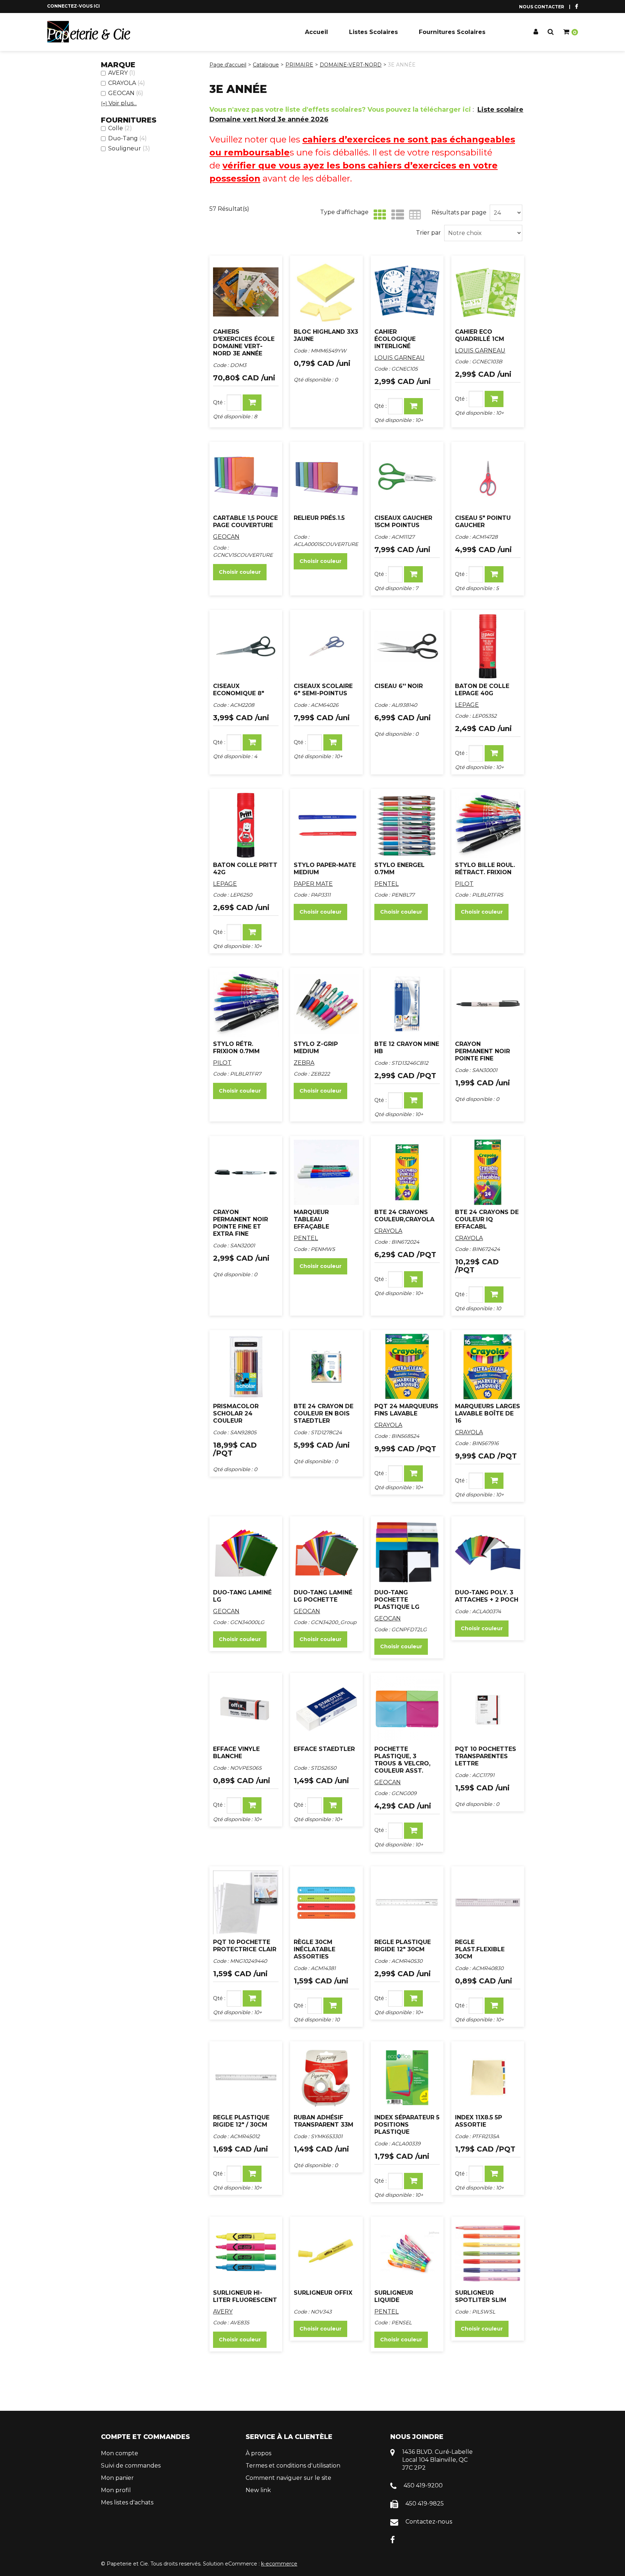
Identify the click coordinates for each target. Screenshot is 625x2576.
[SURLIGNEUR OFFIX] (326, 2253)
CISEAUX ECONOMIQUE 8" (239, 690)
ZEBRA (304, 1063)
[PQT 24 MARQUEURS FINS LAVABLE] (407, 1366)
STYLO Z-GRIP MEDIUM (316, 1048)
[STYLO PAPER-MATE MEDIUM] (326, 825)
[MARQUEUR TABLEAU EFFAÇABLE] (326, 1172)
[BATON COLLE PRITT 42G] (246, 825)
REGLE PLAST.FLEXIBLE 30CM (480, 1949)
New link (258, 2490)
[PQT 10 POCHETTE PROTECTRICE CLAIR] (246, 1903)
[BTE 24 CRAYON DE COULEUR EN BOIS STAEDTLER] (326, 1366)
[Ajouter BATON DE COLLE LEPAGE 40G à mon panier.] (494, 753)
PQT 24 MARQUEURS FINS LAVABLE (406, 1410)
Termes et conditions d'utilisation (293, 2466)
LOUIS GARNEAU (399, 358)
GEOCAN (126, 93)
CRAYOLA (127, 83)
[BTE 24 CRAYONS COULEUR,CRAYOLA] (407, 1172)
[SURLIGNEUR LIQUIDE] (407, 2253)
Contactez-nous (429, 2522)
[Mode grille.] (378, 215)
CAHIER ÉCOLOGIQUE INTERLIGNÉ (395, 339)
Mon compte (120, 2453)
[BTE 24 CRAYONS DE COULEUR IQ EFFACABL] (488, 1172)
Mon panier (117, 2478)
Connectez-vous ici (73, 6)
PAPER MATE (313, 884)
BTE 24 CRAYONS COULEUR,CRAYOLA (404, 1216)
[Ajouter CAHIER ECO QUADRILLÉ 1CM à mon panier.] (494, 399)
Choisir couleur (240, 572)
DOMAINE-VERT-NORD (351, 65)
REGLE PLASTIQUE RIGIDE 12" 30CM (403, 1946)
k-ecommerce (279, 2564)
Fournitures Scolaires (452, 32)
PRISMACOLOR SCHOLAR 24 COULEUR (236, 1413)
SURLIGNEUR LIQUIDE (394, 2296)
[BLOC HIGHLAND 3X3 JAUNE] (326, 292)
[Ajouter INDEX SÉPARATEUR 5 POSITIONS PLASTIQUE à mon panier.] (413, 2181)
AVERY (122, 73)
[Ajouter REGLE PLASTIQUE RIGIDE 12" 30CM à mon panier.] (413, 1998)
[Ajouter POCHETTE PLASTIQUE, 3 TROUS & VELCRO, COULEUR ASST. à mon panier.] (413, 1831)
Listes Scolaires (373, 32)
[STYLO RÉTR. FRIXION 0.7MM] (246, 1004)
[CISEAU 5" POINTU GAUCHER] (488, 478)
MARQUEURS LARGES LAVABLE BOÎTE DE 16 (488, 1413)
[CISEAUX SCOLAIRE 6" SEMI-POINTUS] (326, 646)
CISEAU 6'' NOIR (399, 686)
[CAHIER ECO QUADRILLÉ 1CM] (488, 292)
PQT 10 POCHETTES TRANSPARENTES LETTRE (486, 1756)
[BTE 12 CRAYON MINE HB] (407, 1004)
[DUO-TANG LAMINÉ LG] (246, 1553)
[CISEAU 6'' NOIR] (407, 646)
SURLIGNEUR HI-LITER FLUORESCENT (245, 2296)
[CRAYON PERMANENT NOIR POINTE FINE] (488, 1004)
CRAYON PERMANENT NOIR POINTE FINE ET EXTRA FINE (241, 1223)
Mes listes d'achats (127, 2502)
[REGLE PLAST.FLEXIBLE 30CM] (488, 1903)
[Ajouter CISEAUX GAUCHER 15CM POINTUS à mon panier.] (413, 574)
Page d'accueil (228, 65)
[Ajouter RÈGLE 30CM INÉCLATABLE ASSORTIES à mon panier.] (333, 2006)
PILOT (464, 884)
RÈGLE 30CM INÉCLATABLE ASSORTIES (314, 1949)
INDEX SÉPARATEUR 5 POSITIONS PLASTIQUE (407, 2125)
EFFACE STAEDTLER (324, 1749)
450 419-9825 (425, 2504)
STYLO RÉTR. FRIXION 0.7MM (236, 1048)
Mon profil (116, 2490)
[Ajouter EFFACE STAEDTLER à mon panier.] (333, 1805)
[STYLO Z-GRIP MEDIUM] (326, 1004)
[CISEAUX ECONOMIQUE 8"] (246, 646)
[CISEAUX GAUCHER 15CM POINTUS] (407, 478)
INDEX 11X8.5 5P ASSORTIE (479, 2121)
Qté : (219, 402)
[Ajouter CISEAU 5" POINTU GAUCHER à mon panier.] (494, 574)
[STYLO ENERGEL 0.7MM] (407, 825)
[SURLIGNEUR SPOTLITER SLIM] (488, 2253)
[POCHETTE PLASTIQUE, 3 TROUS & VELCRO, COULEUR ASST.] (407, 1709)
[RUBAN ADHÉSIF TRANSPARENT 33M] (326, 2078)
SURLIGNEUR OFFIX (323, 2293)
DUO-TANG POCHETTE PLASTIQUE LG (397, 1600)
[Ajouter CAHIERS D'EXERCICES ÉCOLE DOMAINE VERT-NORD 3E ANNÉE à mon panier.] (252, 403)
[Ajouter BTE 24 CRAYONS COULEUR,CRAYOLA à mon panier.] (413, 1279)
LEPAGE (467, 705)
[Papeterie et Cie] (89, 32)
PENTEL (386, 884)
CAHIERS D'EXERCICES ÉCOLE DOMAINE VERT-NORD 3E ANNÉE (244, 343)
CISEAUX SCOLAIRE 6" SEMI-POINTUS (323, 690)
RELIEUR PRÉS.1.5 (319, 518)
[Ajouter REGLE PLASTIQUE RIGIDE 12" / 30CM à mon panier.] (252, 2174)
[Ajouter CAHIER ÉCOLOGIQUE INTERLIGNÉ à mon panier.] (413, 406)
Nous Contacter (542, 7)
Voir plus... (119, 103)
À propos (258, 2453)
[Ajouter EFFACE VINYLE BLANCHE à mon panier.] (252, 1805)
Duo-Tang (127, 138)
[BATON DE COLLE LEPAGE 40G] (488, 646)
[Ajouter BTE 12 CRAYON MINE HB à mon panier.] (413, 1100)
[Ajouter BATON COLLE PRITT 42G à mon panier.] (252, 932)
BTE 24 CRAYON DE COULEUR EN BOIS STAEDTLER (324, 1413)
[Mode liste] (396, 215)
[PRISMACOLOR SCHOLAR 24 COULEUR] (246, 1366)
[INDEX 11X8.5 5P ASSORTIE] (488, 2078)
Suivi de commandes (131, 2466)
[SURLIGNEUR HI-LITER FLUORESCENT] (246, 2253)
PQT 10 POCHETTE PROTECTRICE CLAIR (245, 1946)
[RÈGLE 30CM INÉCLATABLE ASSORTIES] (326, 1903)
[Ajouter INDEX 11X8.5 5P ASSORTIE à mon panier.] (494, 2174)
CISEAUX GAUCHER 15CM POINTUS (403, 522)
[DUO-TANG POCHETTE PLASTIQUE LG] (407, 1553)
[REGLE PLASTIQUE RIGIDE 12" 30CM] (407, 1903)
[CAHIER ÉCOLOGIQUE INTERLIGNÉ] (407, 292)
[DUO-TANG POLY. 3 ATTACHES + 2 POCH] (488, 1553)
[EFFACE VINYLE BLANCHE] (246, 1709)
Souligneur (129, 148)
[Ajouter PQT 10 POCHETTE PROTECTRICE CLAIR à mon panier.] (252, 1998)
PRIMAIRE (299, 65)
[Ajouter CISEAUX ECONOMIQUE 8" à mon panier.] (252, 742)
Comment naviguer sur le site (288, 2478)
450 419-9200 (423, 2485)
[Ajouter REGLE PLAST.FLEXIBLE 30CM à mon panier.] (494, 2006)
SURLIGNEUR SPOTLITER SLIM (481, 2296)
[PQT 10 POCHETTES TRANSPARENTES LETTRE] (488, 1709)
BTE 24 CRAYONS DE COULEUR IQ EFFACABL (487, 1219)
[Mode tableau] (413, 215)
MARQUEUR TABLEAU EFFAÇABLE (311, 1219)
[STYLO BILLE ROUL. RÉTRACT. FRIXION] (488, 825)
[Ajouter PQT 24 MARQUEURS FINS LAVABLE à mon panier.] (413, 1473)
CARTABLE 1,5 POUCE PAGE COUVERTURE (245, 522)
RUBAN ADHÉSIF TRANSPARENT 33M (324, 2121)
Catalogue (266, 65)
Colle (120, 128)
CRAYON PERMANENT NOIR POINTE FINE (482, 1051)
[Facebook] (393, 2540)
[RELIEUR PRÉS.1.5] (326, 478)
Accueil (316, 32)
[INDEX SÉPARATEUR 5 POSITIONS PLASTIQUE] (407, 2078)
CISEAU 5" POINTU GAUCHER (483, 522)
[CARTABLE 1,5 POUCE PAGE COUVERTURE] (246, 478)
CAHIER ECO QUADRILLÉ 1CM (480, 335)
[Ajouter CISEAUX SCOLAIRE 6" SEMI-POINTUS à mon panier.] (333, 742)
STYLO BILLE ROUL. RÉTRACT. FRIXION (485, 869)
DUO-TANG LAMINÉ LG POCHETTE (323, 1596)
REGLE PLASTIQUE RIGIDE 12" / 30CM (241, 2121)
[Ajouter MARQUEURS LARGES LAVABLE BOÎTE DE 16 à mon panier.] (494, 1481)
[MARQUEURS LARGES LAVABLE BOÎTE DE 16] (488, 1366)
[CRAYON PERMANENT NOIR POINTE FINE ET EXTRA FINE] (246, 1172)
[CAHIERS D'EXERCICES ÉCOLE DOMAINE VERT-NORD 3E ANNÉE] (246, 292)
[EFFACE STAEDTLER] (326, 1709)
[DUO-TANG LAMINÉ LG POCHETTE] (326, 1553)
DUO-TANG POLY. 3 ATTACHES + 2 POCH (487, 1596)
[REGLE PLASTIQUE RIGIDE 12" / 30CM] (246, 2078)
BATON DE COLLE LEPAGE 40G (482, 690)
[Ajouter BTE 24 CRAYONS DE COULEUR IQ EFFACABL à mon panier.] (494, 1295)
